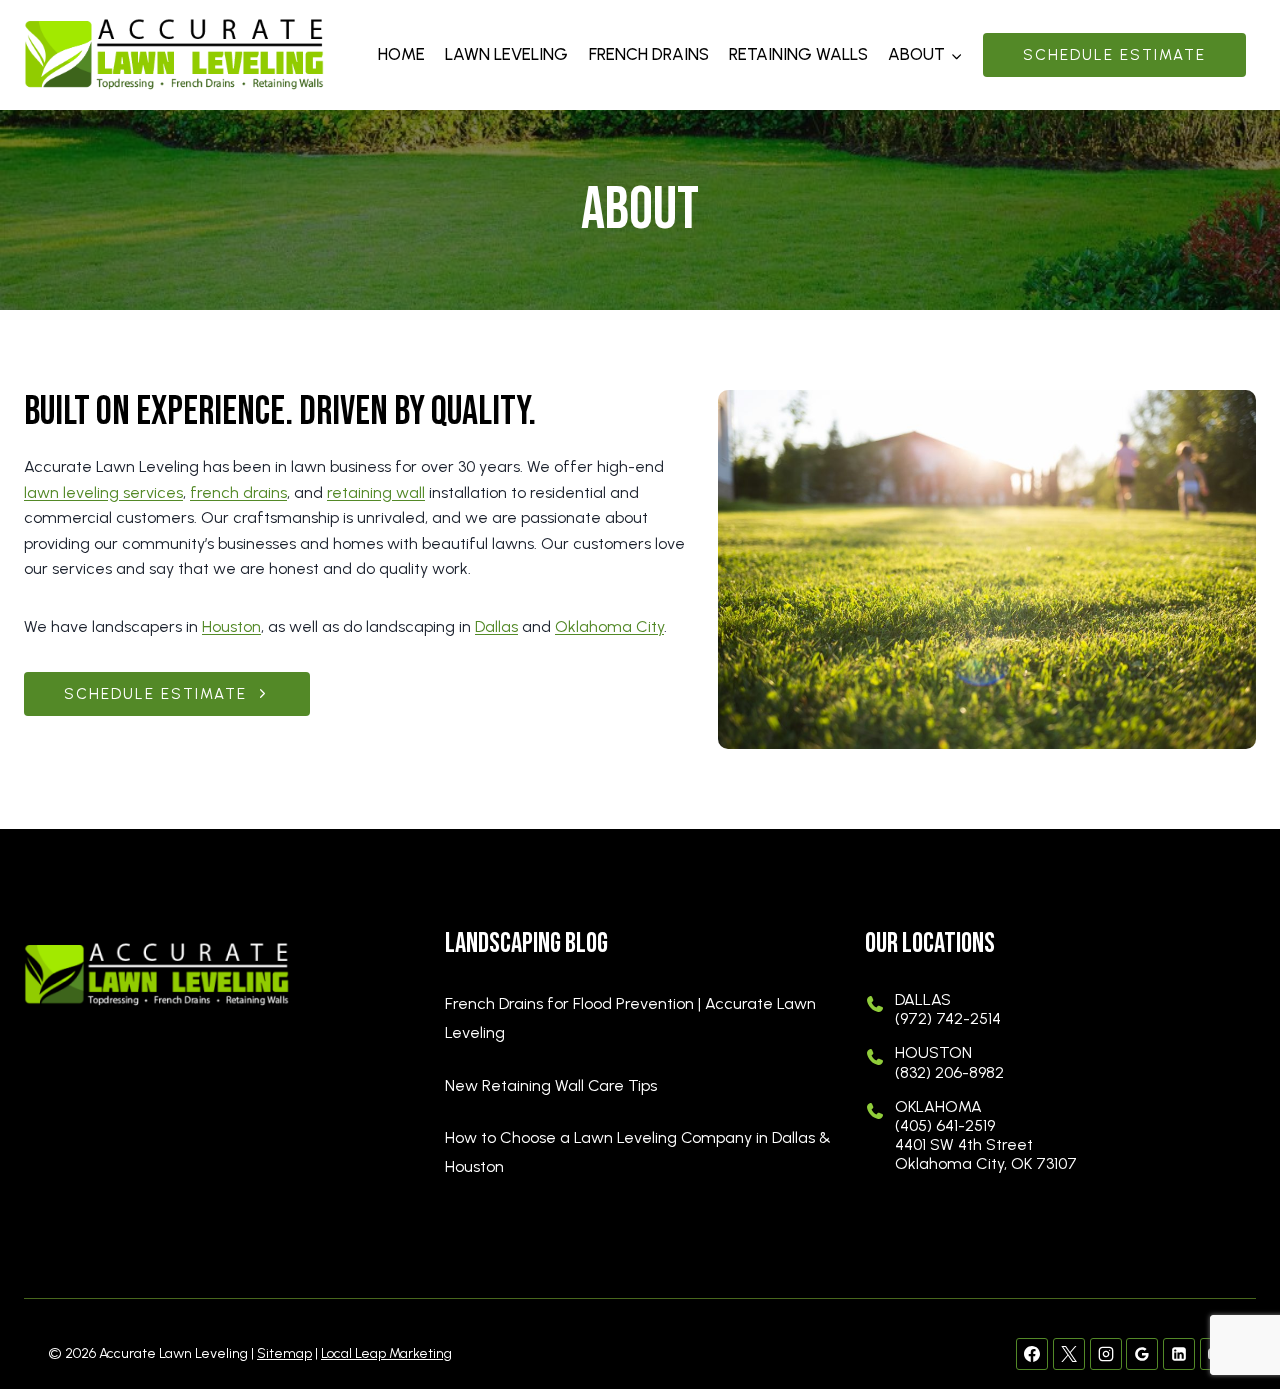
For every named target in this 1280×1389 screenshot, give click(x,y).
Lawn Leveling (506, 54)
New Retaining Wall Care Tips (551, 1085)
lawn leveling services (103, 492)
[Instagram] (1106, 1354)
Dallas (496, 626)
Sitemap (284, 1353)
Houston (231, 626)
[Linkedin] (1179, 1354)
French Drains (649, 54)
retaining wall (376, 492)
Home (401, 54)
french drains (238, 492)
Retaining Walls (798, 54)
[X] (1069, 1354)
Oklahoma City (609, 626)
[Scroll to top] (1230, 1309)
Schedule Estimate (1114, 55)
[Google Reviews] (1142, 1354)
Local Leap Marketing (386, 1353)
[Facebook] (1032, 1354)
